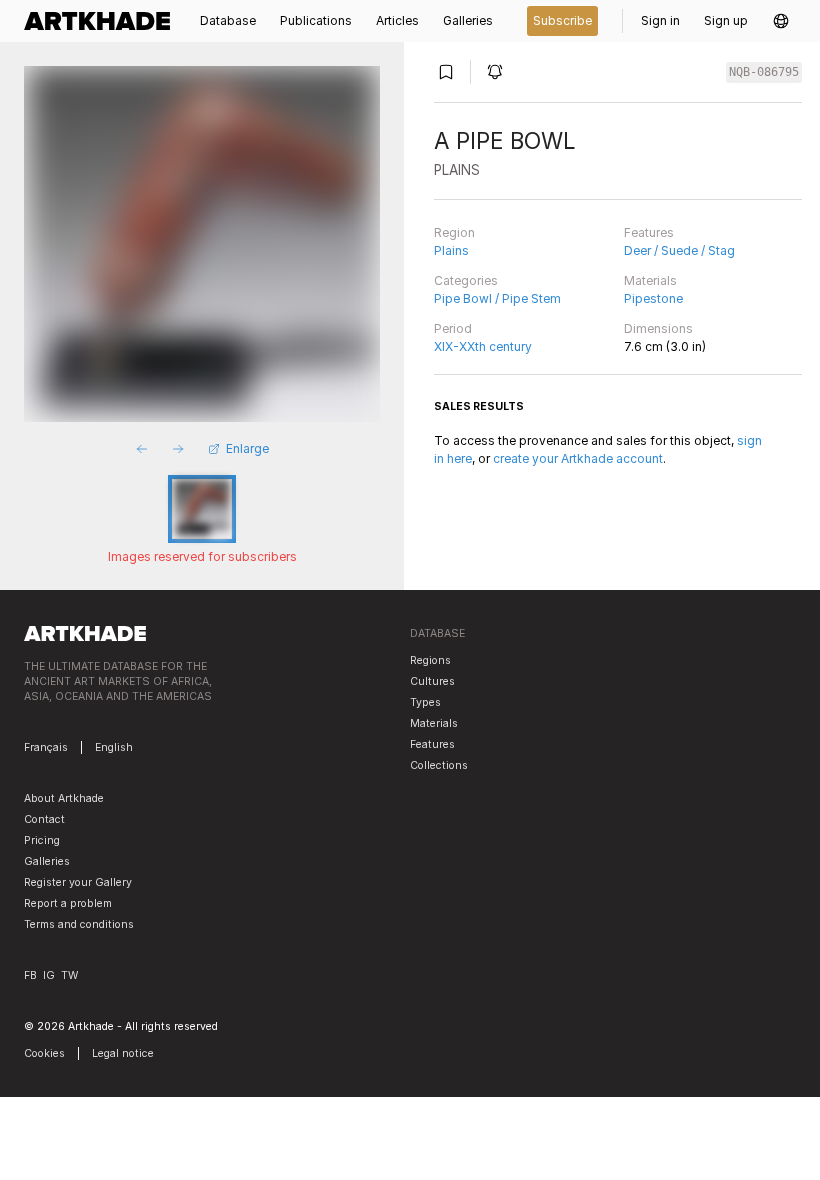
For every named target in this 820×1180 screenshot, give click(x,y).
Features (649, 232)
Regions (430, 660)
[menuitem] (103, 21)
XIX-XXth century (483, 346)
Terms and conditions (79, 924)
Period (453, 328)
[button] (781, 21)
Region (454, 232)
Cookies (44, 1053)
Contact (44, 819)
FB (30, 975)
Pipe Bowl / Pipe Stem (497, 298)
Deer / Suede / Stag (679, 250)
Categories (466, 280)
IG (49, 975)
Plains (451, 250)
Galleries (47, 861)
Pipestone (653, 298)
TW (69, 975)
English (114, 747)
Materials (650, 280)
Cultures (432, 681)
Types (425, 702)
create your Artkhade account (578, 458)
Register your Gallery (78, 882)
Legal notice (123, 1053)
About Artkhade (64, 798)
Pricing (42, 840)
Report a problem (68, 903)
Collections (439, 765)
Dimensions (658, 328)
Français (46, 747)
